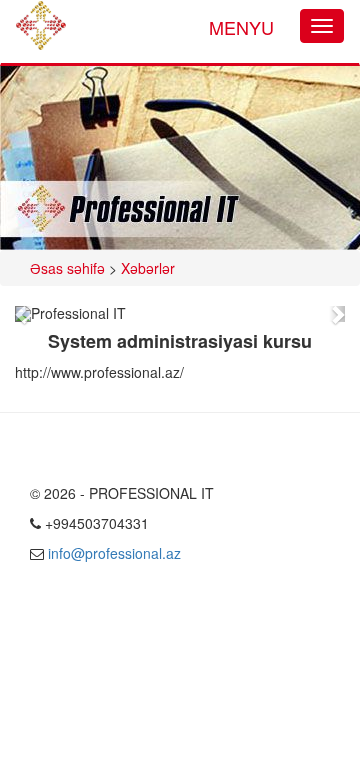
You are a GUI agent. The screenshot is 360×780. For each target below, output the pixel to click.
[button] (23, 314)
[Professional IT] (41, 26)
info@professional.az (114, 553)
